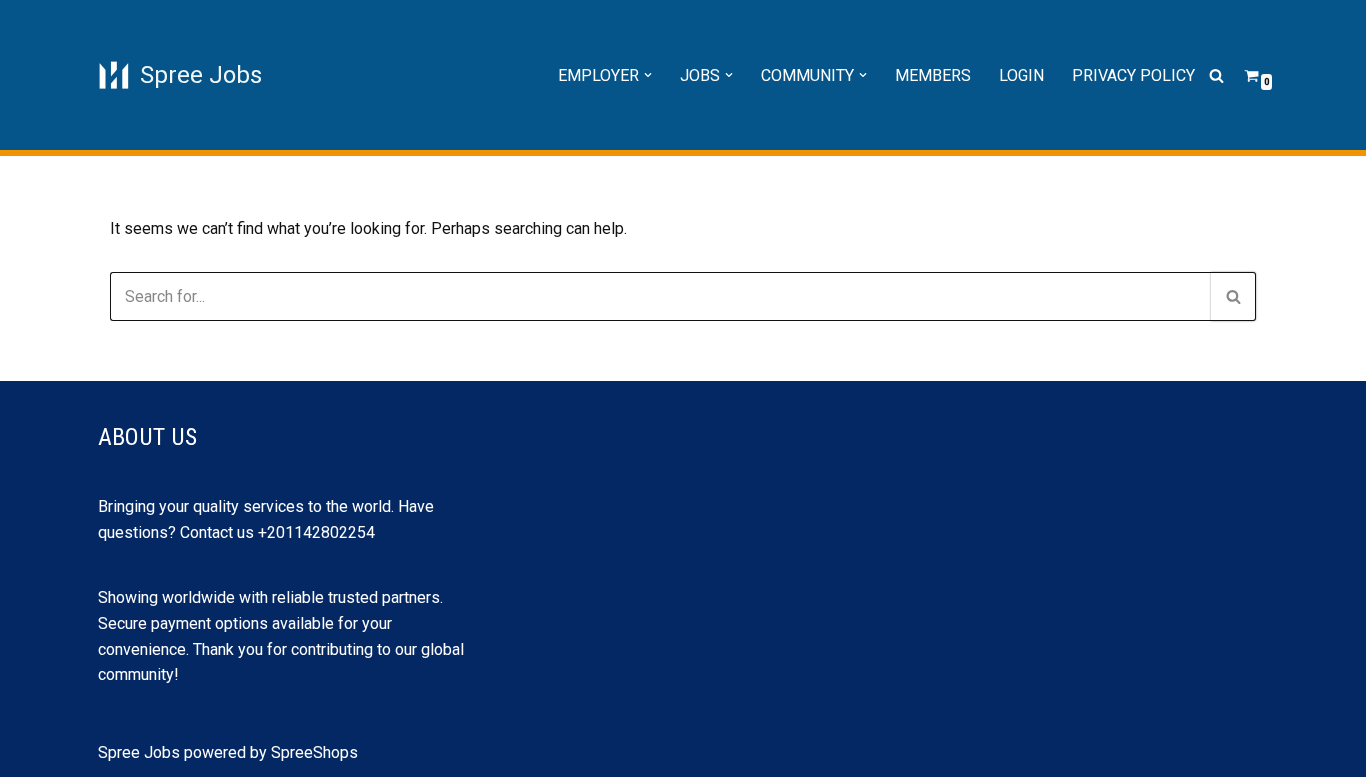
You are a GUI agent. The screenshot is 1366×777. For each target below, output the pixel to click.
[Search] (1216, 75)
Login (1021, 75)
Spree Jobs (139, 752)
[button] (648, 75)
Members (933, 75)
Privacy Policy (1133, 75)
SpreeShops (314, 752)
